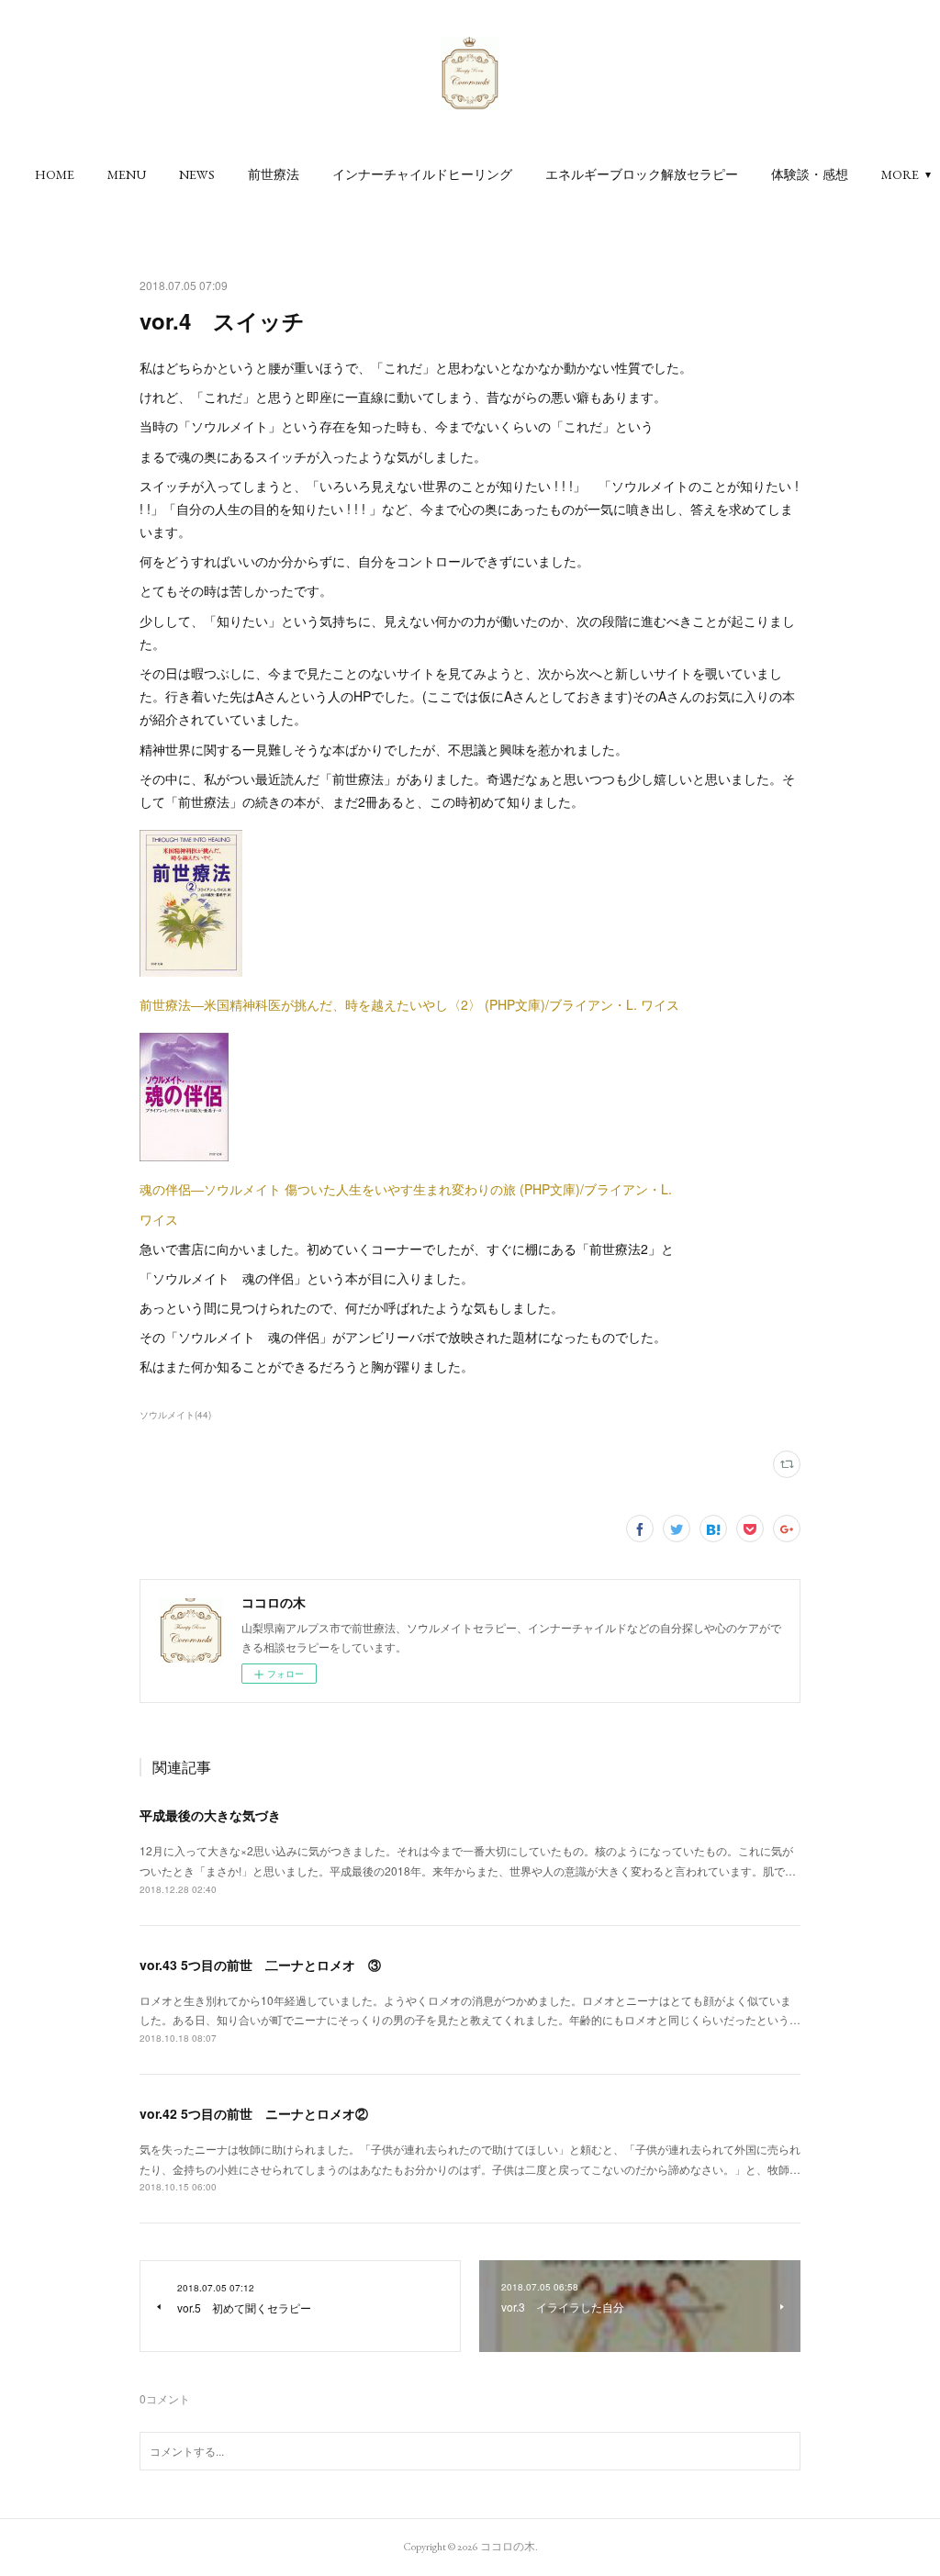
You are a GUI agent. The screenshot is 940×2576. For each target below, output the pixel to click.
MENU (127, 174)
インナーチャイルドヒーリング (422, 174)
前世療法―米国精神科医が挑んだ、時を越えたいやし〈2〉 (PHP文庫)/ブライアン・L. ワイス (409, 1004)
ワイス (159, 1219)
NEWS (197, 174)
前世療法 (274, 174)
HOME (55, 174)
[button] (55, 174)
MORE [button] (900, 174)
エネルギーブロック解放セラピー (642, 174)
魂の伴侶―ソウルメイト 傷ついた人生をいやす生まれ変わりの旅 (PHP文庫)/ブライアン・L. (406, 1189)
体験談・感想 (810, 174)
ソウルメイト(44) (175, 1415)
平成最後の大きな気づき (210, 1815)
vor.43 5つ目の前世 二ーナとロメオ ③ (260, 1965)
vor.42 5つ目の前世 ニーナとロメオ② (254, 2113)
